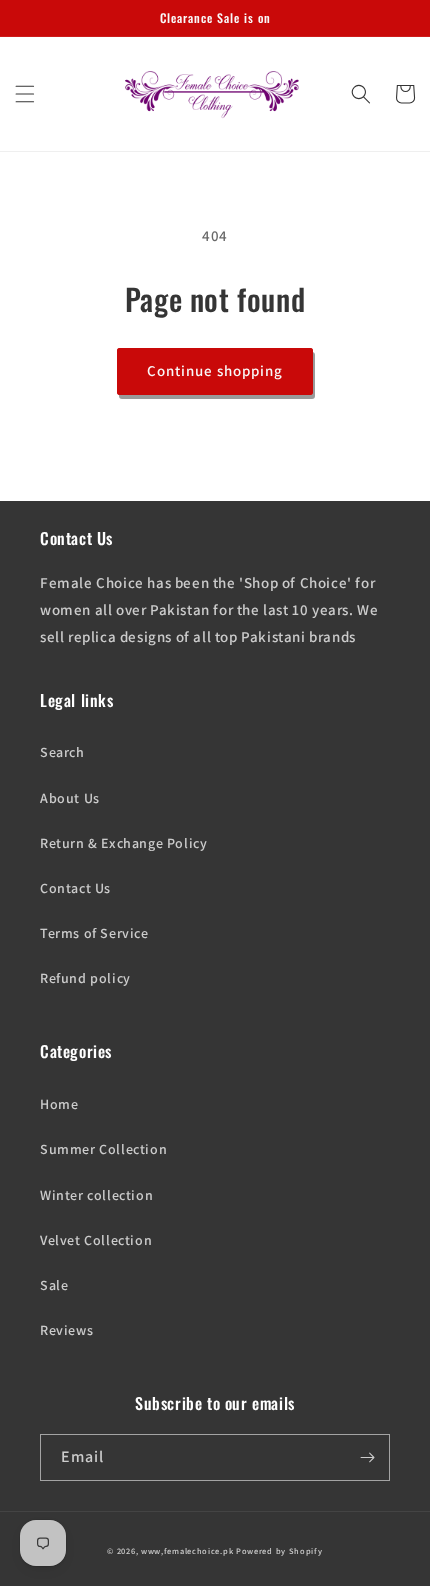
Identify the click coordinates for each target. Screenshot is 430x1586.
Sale (54, 1285)
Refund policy (85, 978)
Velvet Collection (96, 1240)
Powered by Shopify (279, 1550)
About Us (70, 798)
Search (62, 752)
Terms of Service (94, 933)
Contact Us (75, 888)
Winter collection (96, 1195)
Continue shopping (215, 370)
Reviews (66, 1330)
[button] (25, 94)
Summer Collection (103, 1149)
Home (59, 1104)
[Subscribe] (367, 1457)
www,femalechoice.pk (187, 1550)
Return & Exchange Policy (123, 843)
